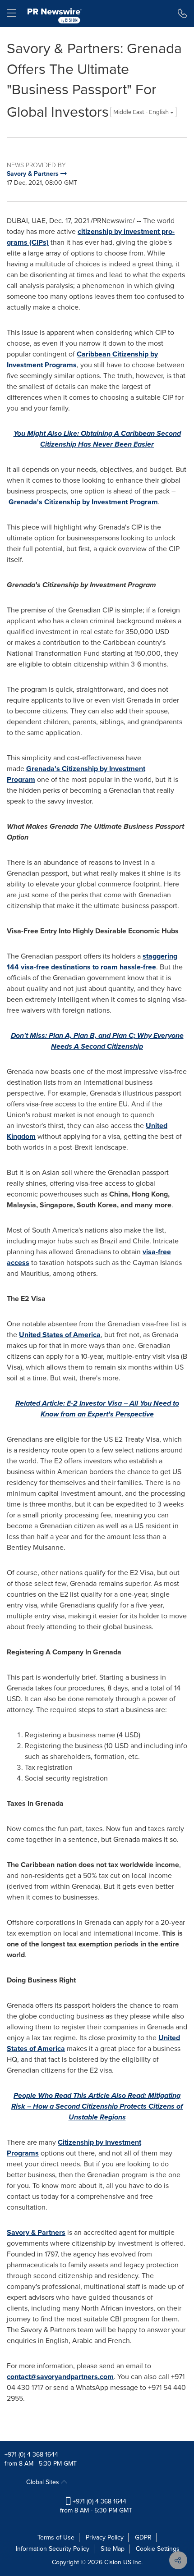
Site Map (113, 2549)
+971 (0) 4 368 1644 (31, 2455)
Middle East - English (142, 112)
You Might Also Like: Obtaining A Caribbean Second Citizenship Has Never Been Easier (97, 439)
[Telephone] (182, 14)
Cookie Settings (158, 2549)
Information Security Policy (53, 2549)
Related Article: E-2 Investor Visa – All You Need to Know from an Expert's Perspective (97, 1409)
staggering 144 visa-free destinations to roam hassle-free (92, 961)
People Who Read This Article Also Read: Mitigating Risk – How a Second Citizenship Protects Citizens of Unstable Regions (97, 2106)
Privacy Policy (105, 2537)
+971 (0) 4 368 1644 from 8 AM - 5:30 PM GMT (96, 2506)
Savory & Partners (36, 2232)
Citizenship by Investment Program (83, 502)
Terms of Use (56, 2537)
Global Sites (44, 2482)
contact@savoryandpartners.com (60, 2377)
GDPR (143, 2537)
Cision (113, 2562)
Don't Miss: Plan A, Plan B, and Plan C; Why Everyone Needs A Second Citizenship (97, 1041)
